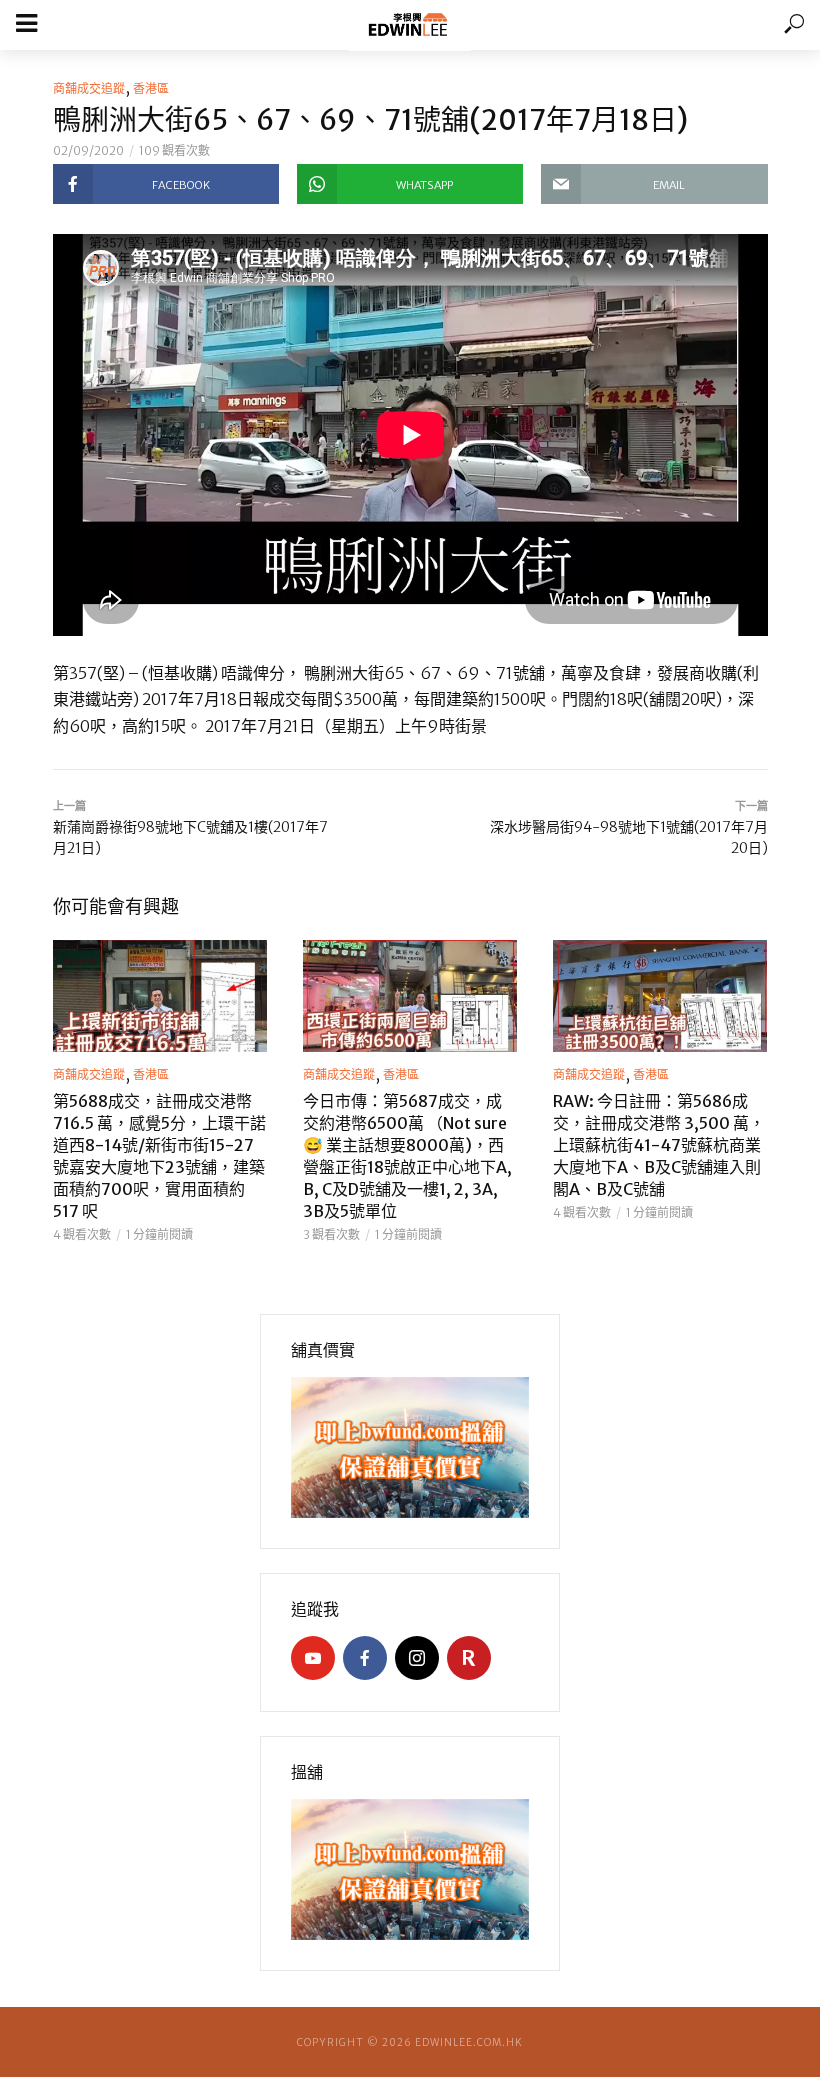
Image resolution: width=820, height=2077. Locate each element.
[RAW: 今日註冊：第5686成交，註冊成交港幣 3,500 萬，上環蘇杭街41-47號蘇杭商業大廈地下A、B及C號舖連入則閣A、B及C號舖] (660, 996)
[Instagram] (417, 1658)
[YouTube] (313, 1658)
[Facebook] (365, 1658)
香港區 (151, 88)
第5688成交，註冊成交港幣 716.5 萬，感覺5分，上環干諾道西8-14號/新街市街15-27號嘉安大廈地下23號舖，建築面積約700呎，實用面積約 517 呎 (159, 1156)
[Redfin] (469, 1658)
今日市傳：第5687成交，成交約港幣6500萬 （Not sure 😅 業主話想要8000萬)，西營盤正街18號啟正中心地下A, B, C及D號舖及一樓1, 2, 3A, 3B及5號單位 (407, 1156)
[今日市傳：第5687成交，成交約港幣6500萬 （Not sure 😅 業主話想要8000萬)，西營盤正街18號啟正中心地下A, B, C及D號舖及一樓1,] (410, 996)
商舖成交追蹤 (89, 88)
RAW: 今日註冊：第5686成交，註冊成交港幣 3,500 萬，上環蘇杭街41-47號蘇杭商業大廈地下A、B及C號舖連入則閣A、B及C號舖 (659, 1145)
